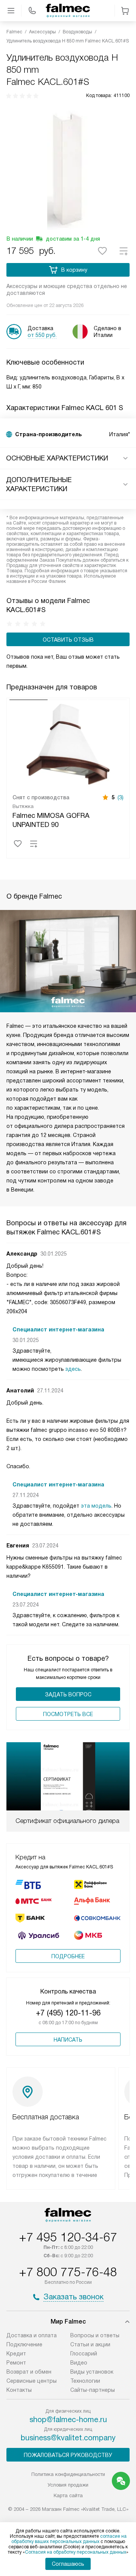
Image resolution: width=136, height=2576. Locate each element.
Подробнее (68, 1956)
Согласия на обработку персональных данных (76, 2552)
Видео (79, 2363)
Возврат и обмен (29, 2372)
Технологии (85, 2381)
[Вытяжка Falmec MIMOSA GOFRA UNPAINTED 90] (68, 744)
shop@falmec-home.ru (68, 2419)
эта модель (96, 1506)
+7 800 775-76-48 (68, 2272)
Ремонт (16, 2363)
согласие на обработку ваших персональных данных (69, 2539)
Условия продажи (68, 2485)
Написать (68, 2040)
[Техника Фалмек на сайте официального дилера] (68, 11)
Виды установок (92, 2372)
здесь (73, 1369)
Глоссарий (84, 2354)
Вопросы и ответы (95, 2335)
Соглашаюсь (68, 2564)
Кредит (16, 2354)
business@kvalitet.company (68, 2438)
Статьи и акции (90, 2344)
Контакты (19, 2390)
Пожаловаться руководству (68, 2455)
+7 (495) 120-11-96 (68, 2013)
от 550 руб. (42, 335)
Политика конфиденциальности (68, 2474)
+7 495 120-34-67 (68, 2237)
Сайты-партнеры (93, 2390)
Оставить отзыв (68, 640)
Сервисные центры (32, 2381)
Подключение (24, 2344)
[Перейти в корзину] (125, 11)
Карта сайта (68, 2495)
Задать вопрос (68, 1694)
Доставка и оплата (32, 2335)
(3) (121, 797)
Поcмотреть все (68, 1714)
